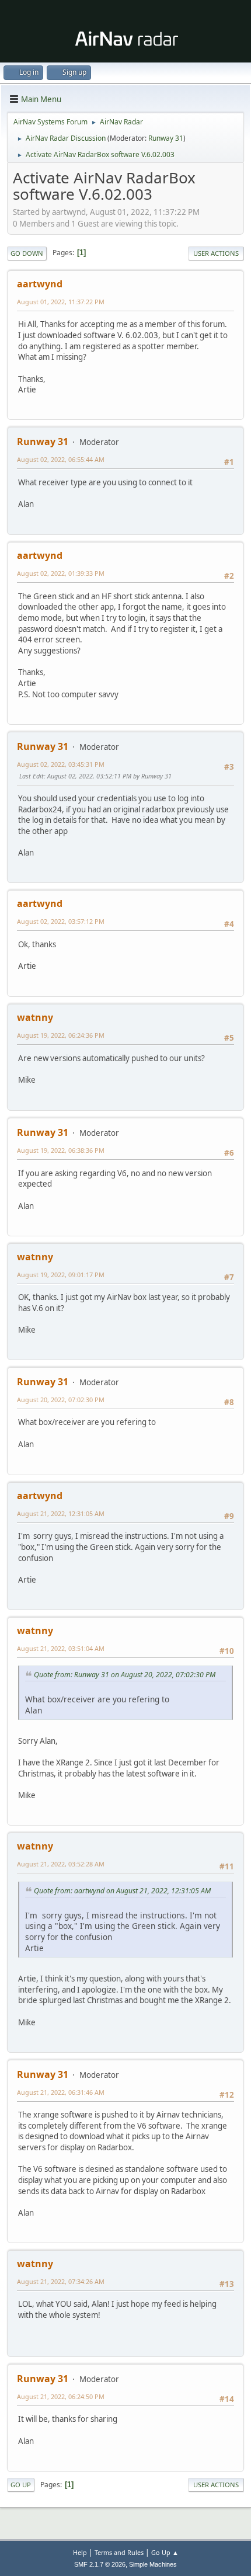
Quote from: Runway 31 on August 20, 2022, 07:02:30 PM (125, 1675)
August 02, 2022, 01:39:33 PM (61, 573)
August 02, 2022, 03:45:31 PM (61, 764)
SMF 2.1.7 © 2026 (100, 2564)
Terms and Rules (119, 2552)
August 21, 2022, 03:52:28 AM (61, 1864)
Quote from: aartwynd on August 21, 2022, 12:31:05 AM (122, 1891)
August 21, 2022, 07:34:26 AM (61, 2281)
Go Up (21, 2485)
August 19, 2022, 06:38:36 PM (61, 1150)
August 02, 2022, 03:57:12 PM (61, 921)
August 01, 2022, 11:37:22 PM (61, 302)
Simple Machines (153, 2564)
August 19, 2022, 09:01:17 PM (61, 1275)
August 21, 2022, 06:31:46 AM (61, 2092)
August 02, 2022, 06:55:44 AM (61, 459)
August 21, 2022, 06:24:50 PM (61, 2396)
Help (80, 2552)
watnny (35, 1017)
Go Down (27, 253)
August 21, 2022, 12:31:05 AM (61, 1513)
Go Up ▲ (165, 2552)
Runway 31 (166, 138)
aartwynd (40, 284)
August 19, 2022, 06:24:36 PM (61, 1035)
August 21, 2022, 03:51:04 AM (61, 1648)
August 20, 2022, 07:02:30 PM (61, 1400)
